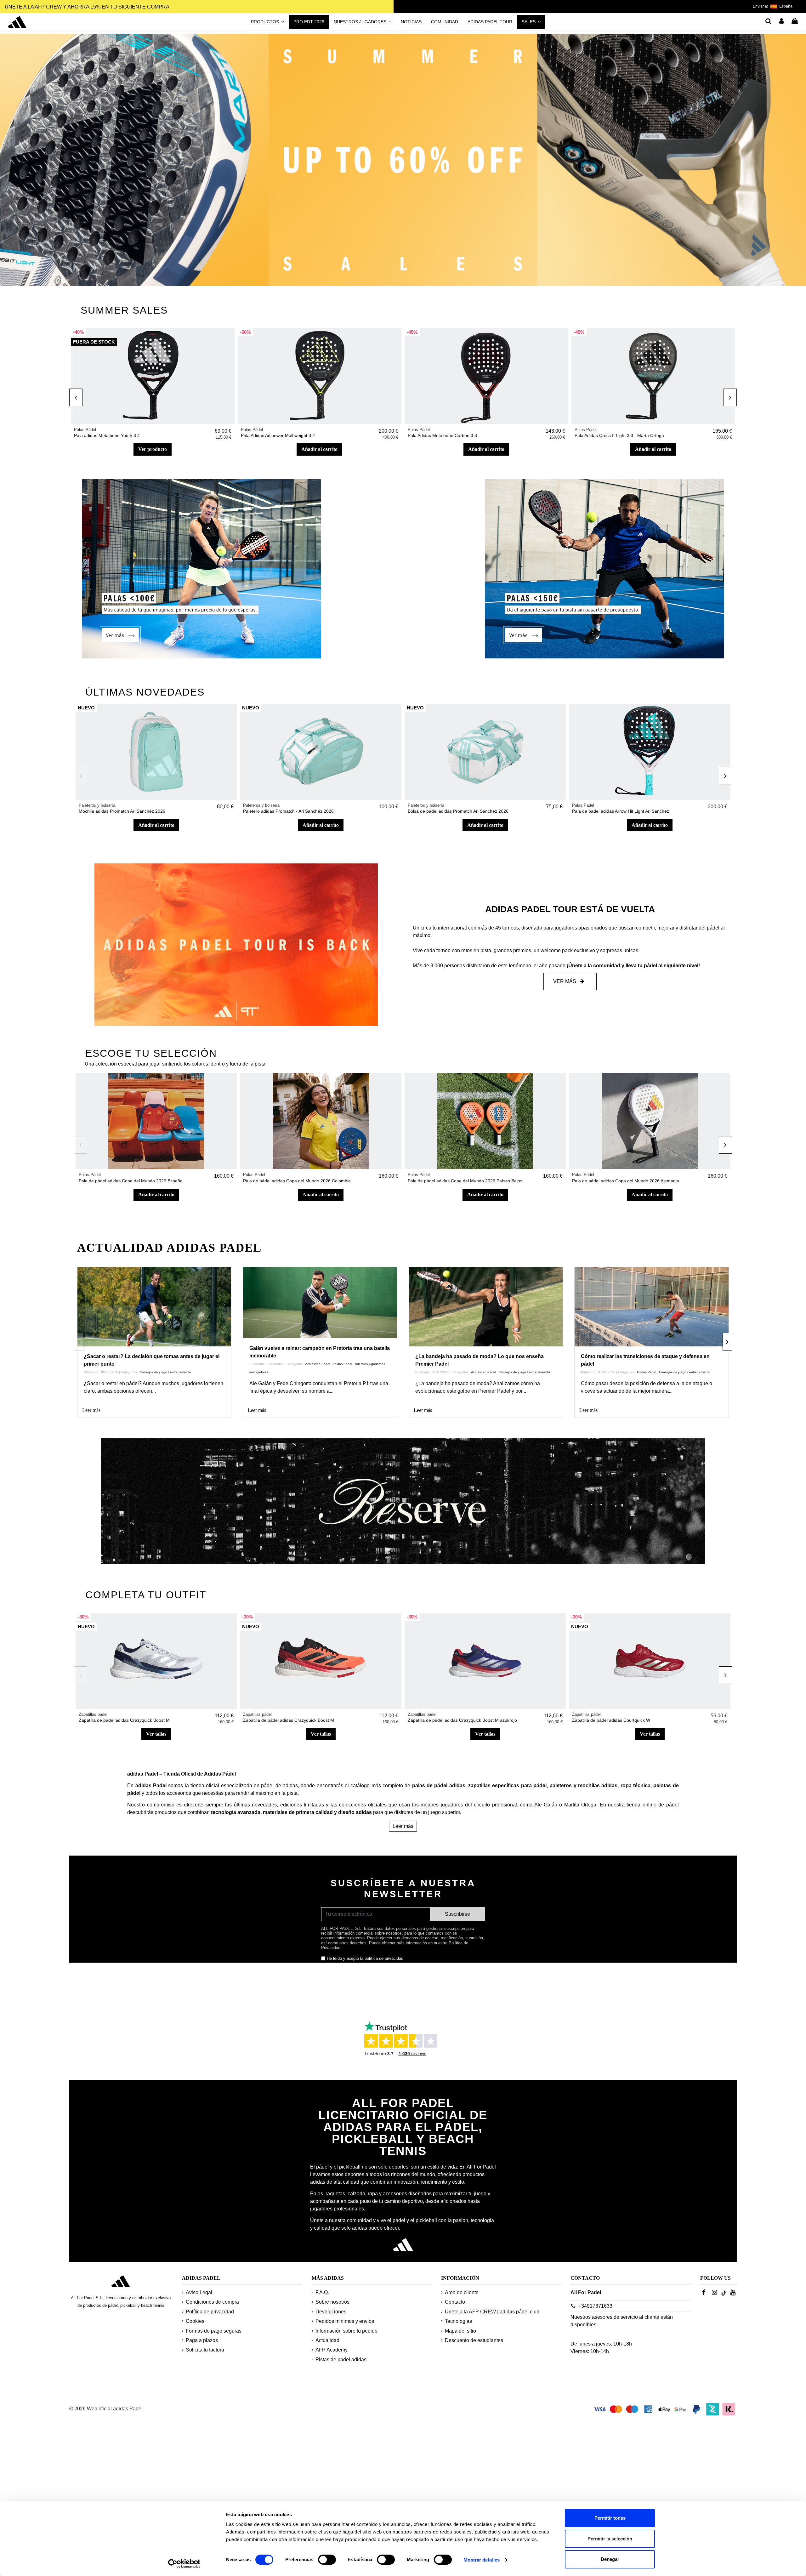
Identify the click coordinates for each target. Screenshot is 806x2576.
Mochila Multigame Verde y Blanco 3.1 (279, 435)
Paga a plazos (202, 2340)
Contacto (455, 2302)
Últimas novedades (145, 692)
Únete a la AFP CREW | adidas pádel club (492, 2312)
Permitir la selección (610, 2539)
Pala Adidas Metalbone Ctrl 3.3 (438, 435)
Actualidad (327, 2340)
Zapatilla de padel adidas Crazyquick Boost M (124, 1720)
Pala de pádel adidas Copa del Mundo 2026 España (131, 1181)
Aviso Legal (199, 2292)
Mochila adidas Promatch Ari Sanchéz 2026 (122, 811)
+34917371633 (595, 2306)
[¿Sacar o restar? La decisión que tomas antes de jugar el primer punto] (154, 1311)
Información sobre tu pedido (346, 2331)
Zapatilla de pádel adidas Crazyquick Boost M (289, 1720)
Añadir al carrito (153, 449)
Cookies (195, 2321)
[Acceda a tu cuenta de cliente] (782, 22)
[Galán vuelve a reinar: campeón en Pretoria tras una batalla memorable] (320, 1311)
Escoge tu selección (151, 1053)
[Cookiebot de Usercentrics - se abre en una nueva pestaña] (184, 2564)
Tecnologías (458, 2321)
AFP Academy (332, 2350)
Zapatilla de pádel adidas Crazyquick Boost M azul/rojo (462, 1720)
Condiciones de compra (212, 2302)
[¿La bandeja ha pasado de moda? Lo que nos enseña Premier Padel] (486, 1311)
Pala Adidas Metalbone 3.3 (101, 435)
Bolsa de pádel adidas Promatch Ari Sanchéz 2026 (458, 811)
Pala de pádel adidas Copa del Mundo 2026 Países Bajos (465, 1181)
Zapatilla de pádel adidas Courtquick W (611, 1720)
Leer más (91, 1410)
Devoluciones (331, 2312)
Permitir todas (610, 2518)
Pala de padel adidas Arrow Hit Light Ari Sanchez (621, 811)
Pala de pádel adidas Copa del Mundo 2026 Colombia (297, 1181)
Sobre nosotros (332, 2302)
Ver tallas (156, 1734)
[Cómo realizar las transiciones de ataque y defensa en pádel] (652, 1311)
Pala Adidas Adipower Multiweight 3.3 (612, 435)
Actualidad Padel (318, 1364)
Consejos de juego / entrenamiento (165, 1372)
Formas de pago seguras (214, 2331)
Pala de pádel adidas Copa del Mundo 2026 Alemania (626, 1181)
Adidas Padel (342, 1364)
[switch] (327, 2560)
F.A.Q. (322, 2292)
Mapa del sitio (460, 2331)
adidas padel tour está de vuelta (570, 909)
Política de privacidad (210, 2312)
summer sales (124, 310)
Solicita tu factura (205, 2350)
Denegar (610, 2559)
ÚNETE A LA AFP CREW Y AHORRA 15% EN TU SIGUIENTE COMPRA (87, 7)
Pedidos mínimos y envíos (345, 2321)
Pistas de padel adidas (341, 2360)
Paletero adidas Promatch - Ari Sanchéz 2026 (288, 811)
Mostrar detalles (482, 2560)
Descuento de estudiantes (474, 2340)
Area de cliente (462, 2292)
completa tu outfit (146, 1595)
